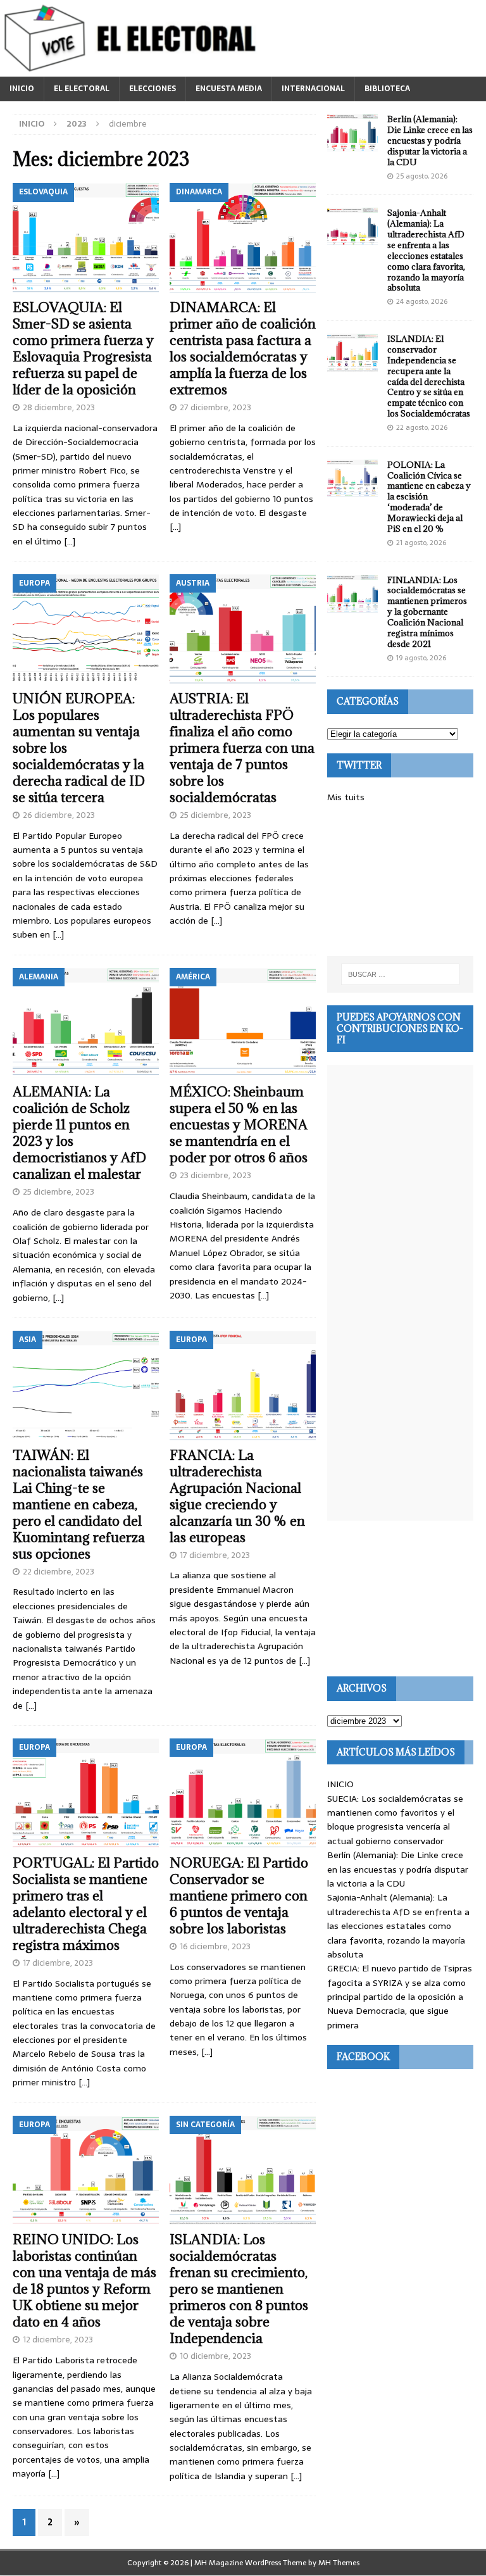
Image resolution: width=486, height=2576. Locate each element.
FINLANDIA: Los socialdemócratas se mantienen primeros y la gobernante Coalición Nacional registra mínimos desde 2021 (427, 612)
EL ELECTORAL (82, 89)
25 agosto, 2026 (422, 176)
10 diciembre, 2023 (215, 2356)
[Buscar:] (400, 974)
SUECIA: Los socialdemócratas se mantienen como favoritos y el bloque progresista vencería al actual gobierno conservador (395, 1820)
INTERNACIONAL (313, 89)
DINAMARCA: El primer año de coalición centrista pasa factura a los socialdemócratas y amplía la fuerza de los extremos (243, 349)
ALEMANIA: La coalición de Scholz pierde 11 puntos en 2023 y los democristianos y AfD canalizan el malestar (79, 1133)
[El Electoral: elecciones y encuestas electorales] (133, 70)
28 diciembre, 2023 (59, 407)
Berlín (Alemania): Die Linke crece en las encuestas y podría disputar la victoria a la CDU (430, 141)
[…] (70, 541)
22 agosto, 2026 (422, 427)
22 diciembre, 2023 (59, 1572)
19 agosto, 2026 (421, 658)
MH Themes (339, 2563)
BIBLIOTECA (387, 89)
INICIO (22, 89)
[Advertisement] (400, 880)
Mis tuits (346, 797)
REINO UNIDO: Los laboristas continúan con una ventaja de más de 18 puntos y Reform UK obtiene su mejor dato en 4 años (84, 2281)
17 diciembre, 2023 (215, 1555)
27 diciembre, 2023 (215, 407)
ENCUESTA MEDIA (229, 89)
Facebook (363, 2057)
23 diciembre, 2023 (215, 1175)
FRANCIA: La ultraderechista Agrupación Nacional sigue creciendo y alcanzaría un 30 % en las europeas (237, 1496)
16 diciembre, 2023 (215, 1946)
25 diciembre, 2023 (215, 815)
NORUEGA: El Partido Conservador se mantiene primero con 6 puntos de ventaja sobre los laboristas (239, 1896)
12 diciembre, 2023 (58, 2340)
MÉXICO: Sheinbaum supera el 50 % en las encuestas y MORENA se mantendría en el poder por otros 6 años (239, 1125)
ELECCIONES (153, 89)
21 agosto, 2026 (421, 543)
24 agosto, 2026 (422, 301)
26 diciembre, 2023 (59, 815)
